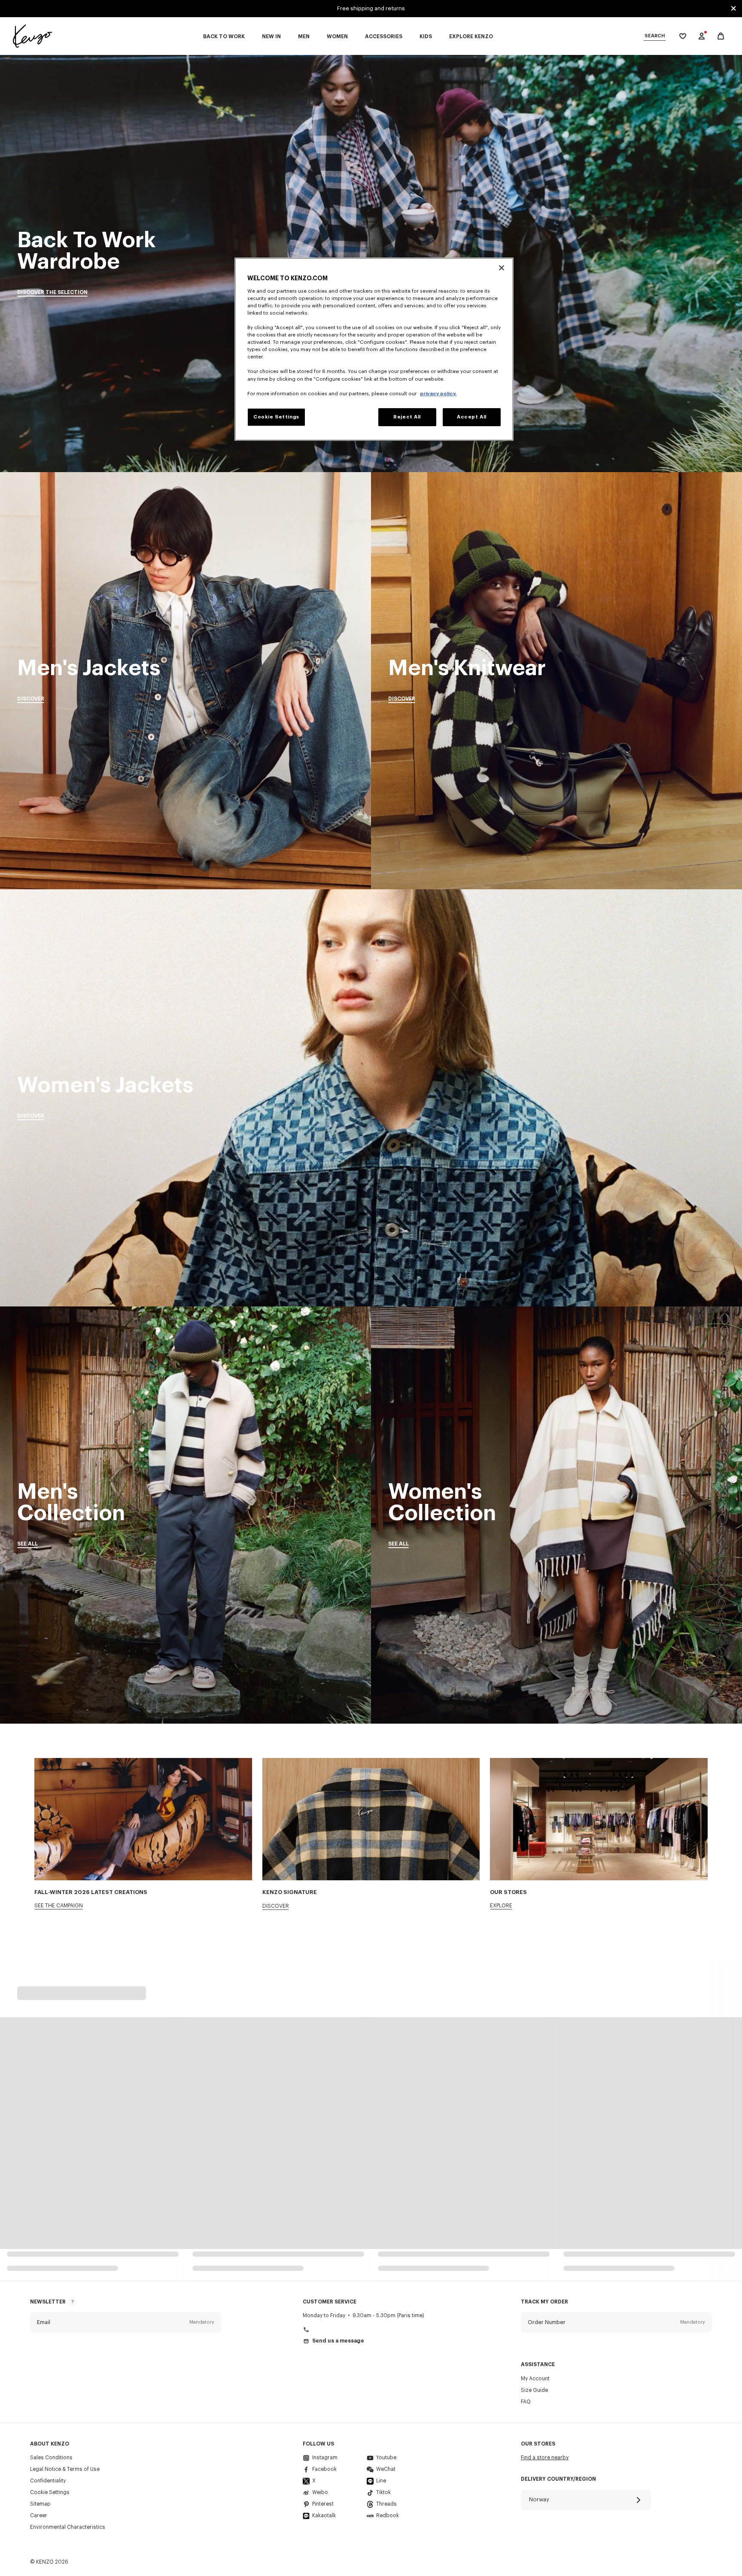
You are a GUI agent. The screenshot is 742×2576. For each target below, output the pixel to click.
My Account (535, 2379)
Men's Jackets (185, 681)
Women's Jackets (371, 1098)
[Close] (502, 268)
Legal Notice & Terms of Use (65, 2469)
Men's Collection (185, 1515)
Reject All (407, 417)
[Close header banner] (733, 9)
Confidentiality (48, 2481)
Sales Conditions (51, 2458)
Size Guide (534, 2390)
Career (39, 2515)
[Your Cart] (721, 36)
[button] (126, 2322)
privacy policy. (438, 394)
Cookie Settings (50, 2492)
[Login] (702, 36)
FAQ (526, 2402)
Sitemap (40, 2504)
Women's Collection (556, 1515)
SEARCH (655, 36)
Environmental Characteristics (68, 2527)
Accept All (472, 417)
